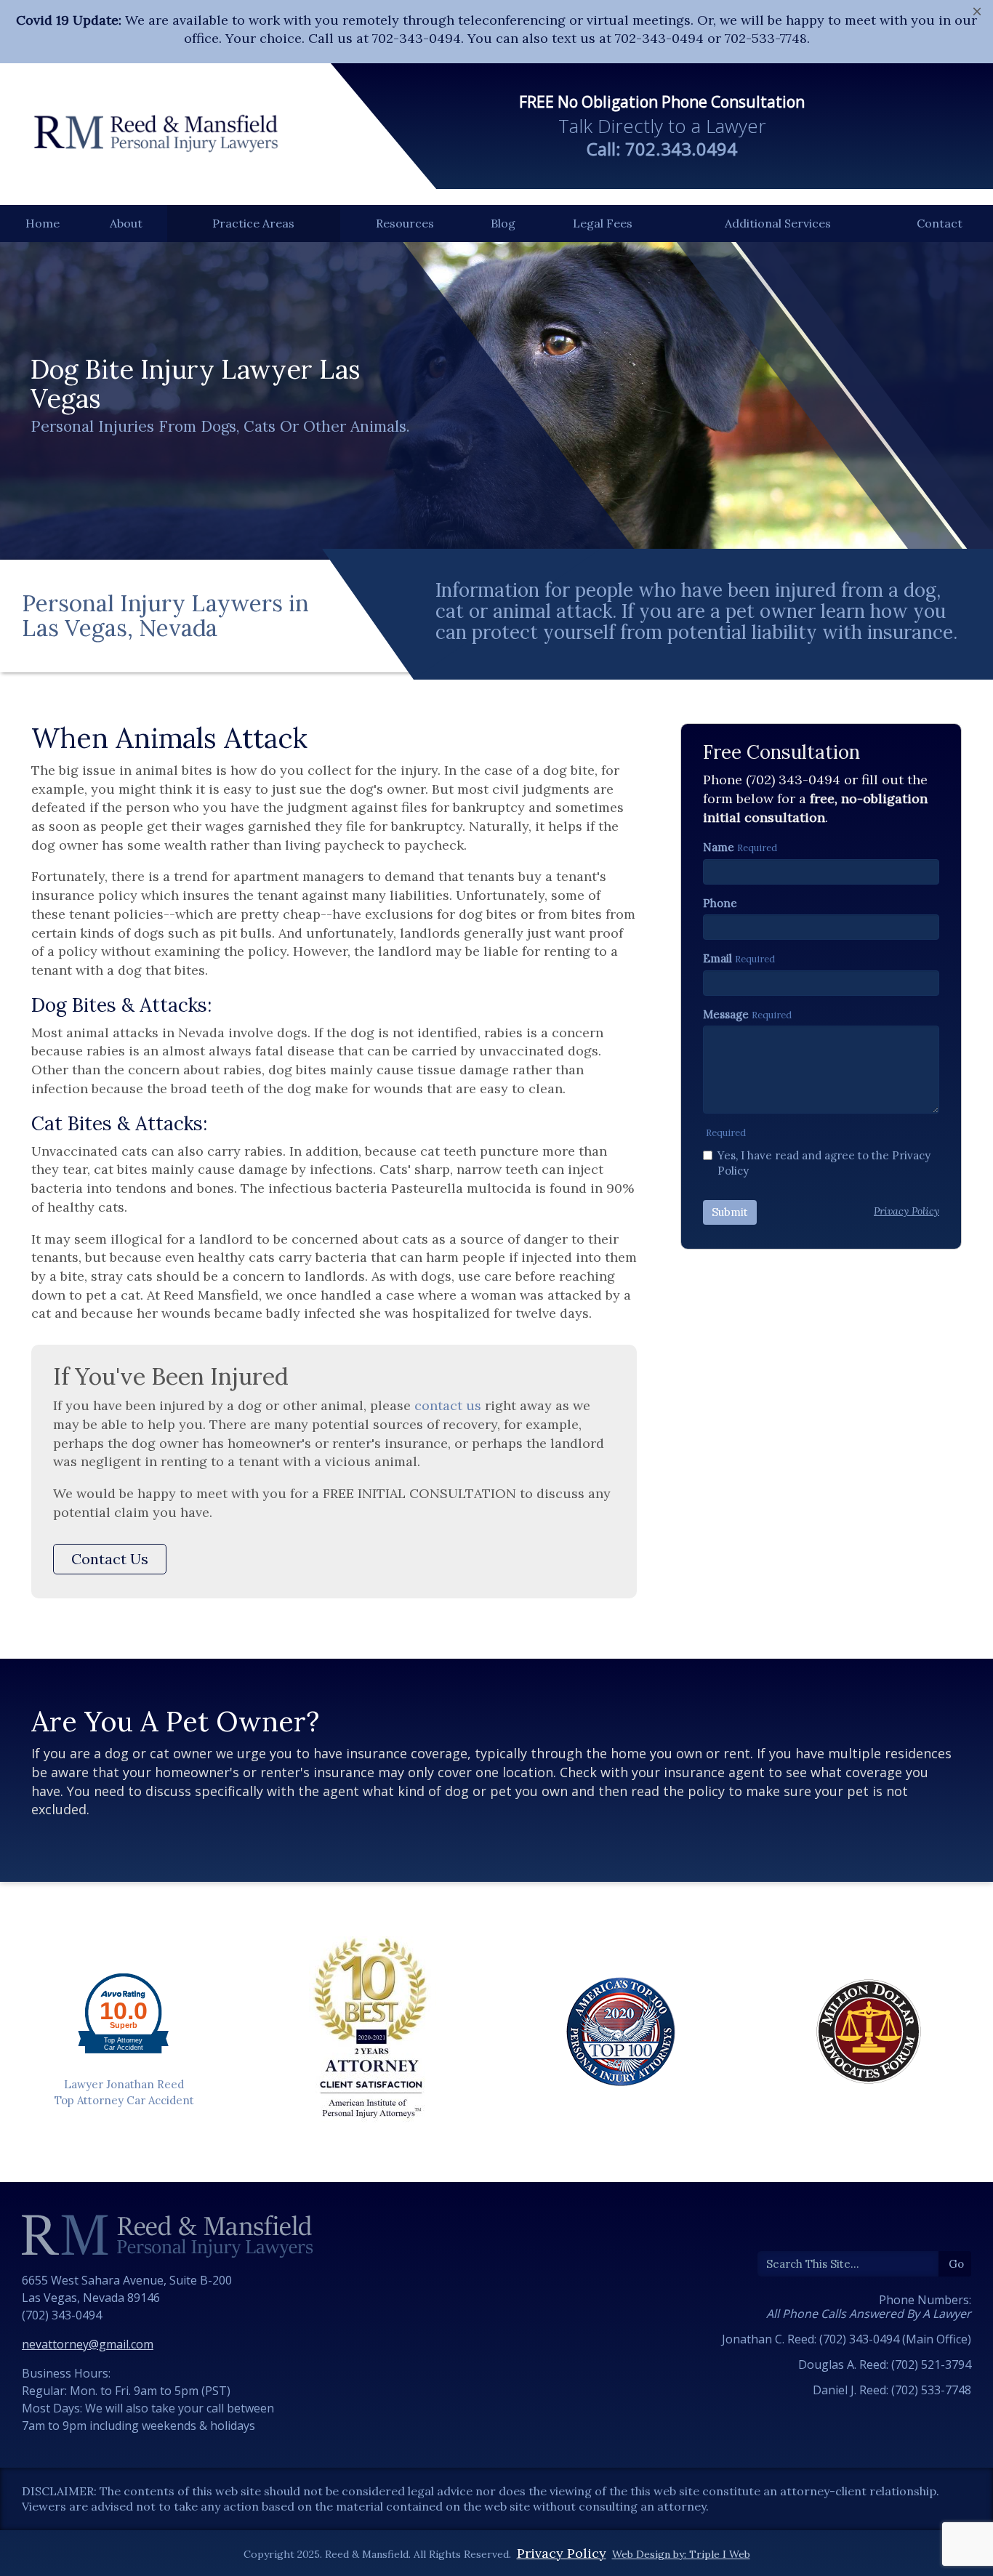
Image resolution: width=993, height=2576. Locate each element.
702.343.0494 (681, 149)
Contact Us (110, 1559)
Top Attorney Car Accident (124, 2100)
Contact (940, 223)
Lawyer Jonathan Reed (124, 2084)
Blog (503, 223)
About (126, 223)
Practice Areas (253, 223)
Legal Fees (603, 223)
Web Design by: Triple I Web (681, 2554)
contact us (448, 1405)
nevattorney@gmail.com (88, 2344)
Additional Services (778, 223)
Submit (730, 1212)
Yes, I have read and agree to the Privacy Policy (824, 1163)
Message (726, 1014)
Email (717, 958)
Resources (405, 223)
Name (719, 847)
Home (43, 223)
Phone (720, 903)
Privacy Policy (562, 2553)
